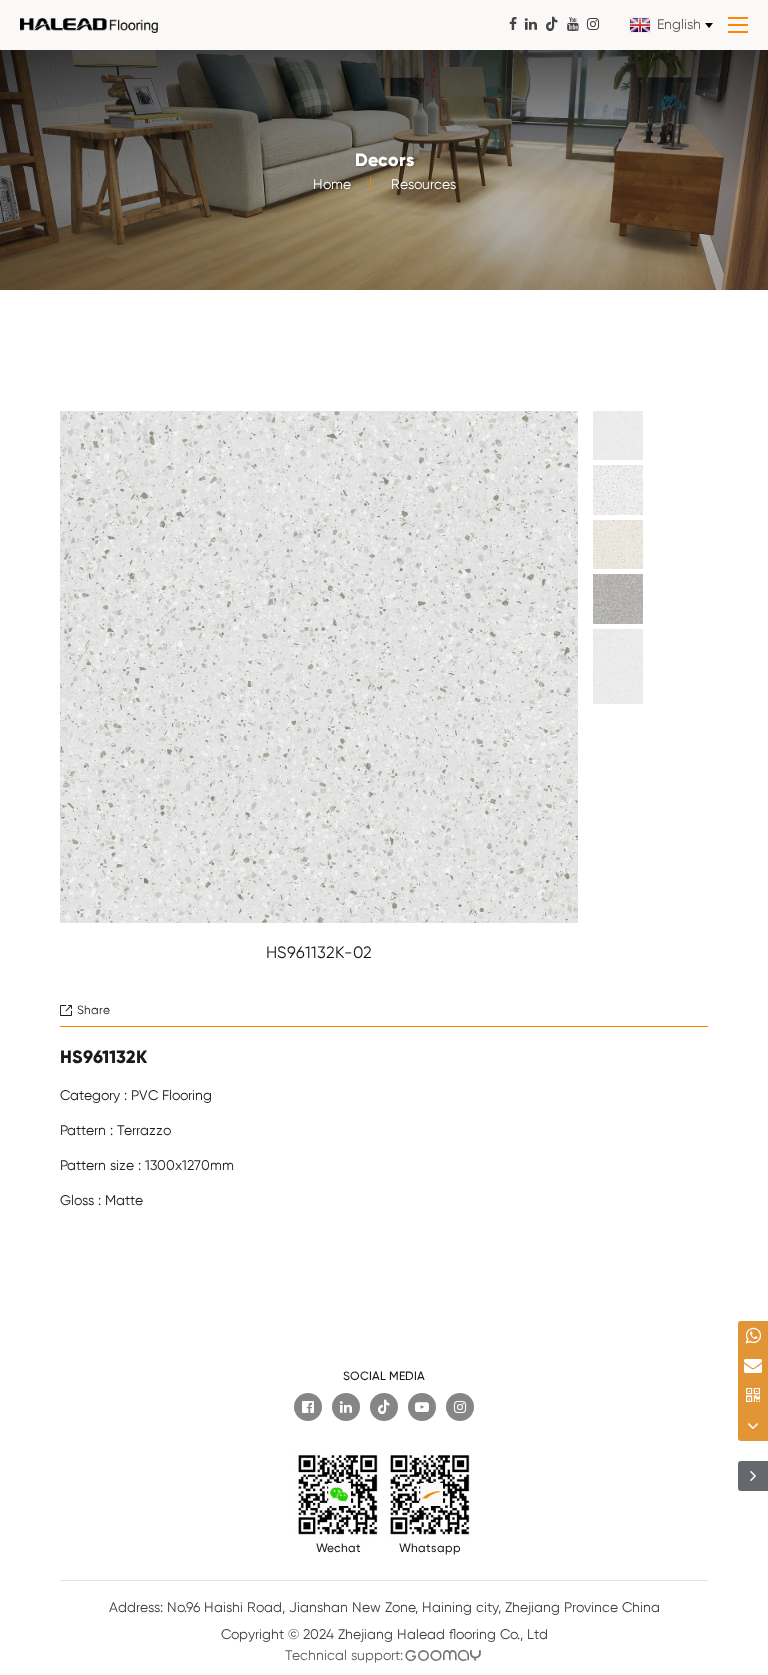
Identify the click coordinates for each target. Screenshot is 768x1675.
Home (332, 184)
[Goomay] (443, 1655)
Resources (423, 184)
